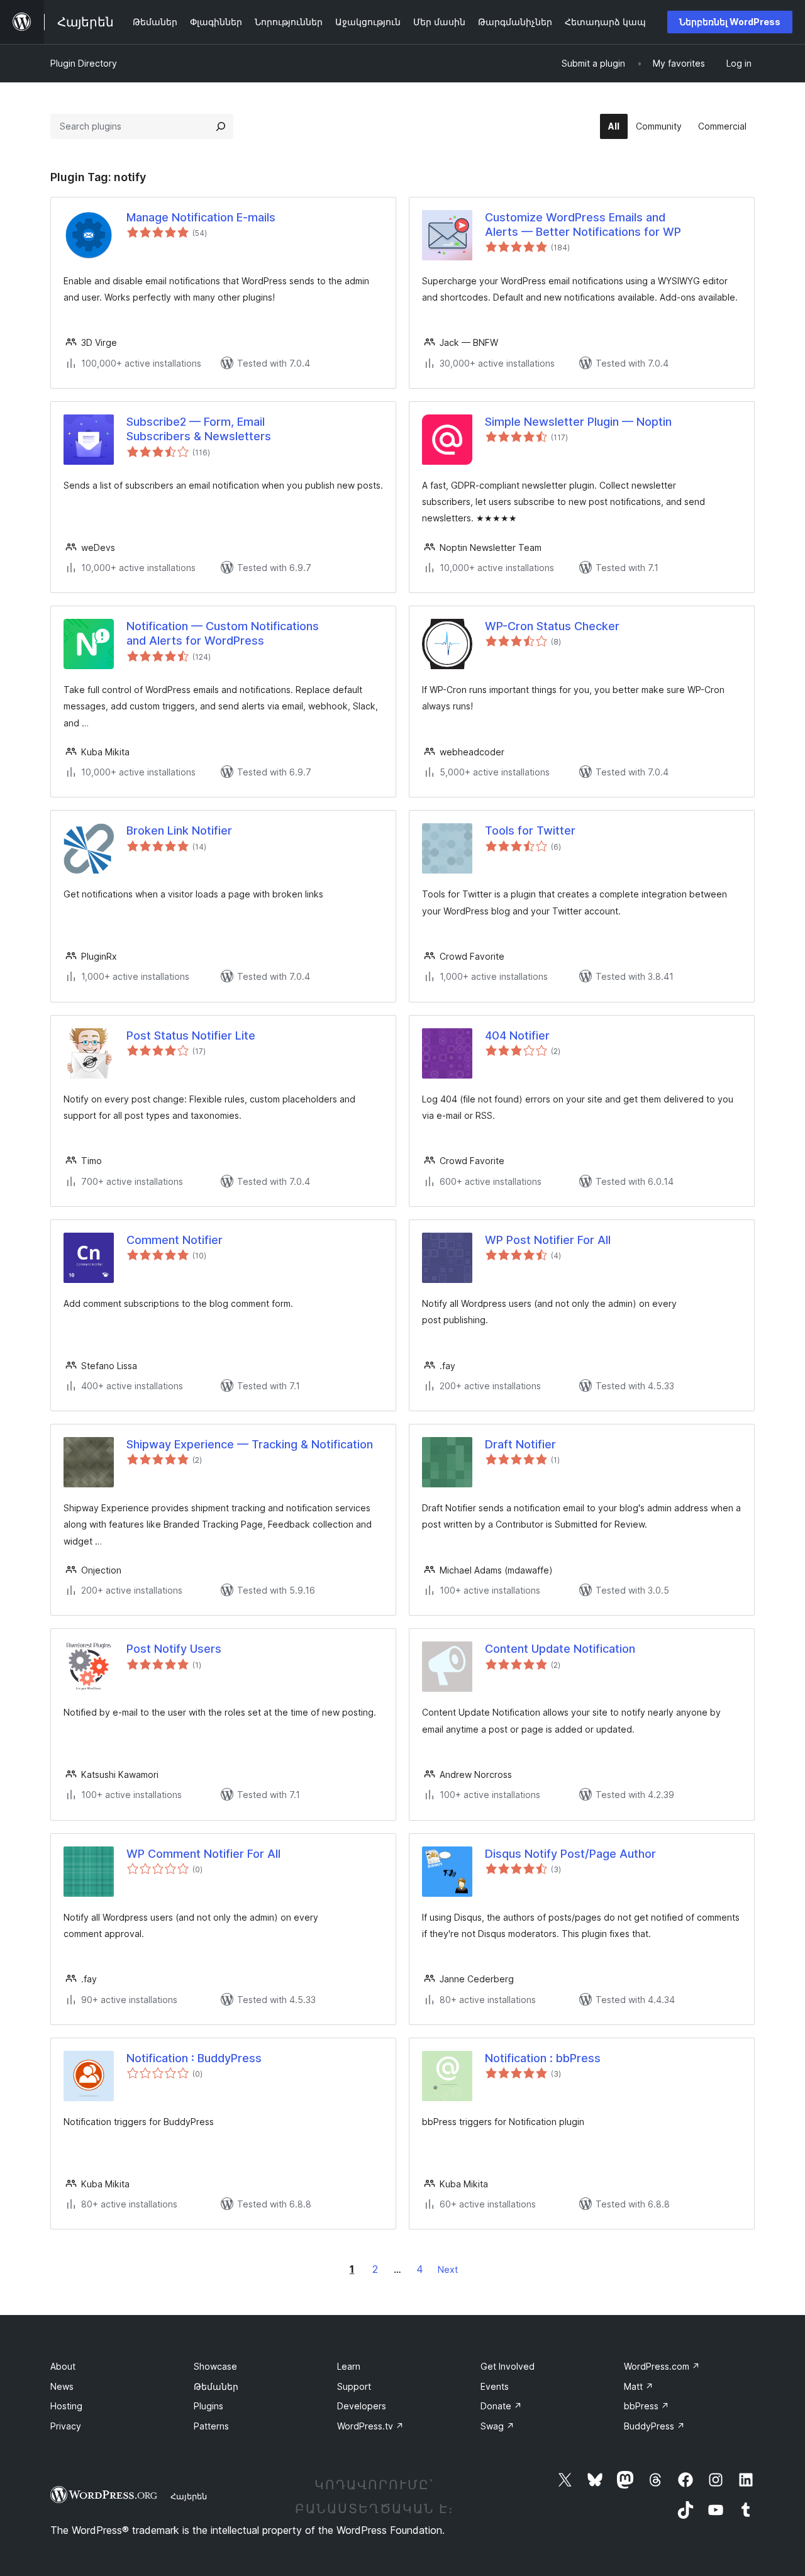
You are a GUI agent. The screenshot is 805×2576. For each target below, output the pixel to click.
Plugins (208, 2406)
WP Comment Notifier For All (203, 1854)
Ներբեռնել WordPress (730, 22)
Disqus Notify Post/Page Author (570, 1854)
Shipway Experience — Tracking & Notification (250, 1444)
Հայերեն (189, 2496)
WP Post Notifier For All (548, 1240)
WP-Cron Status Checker (552, 626)
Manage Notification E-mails (201, 217)
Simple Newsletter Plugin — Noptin (578, 422)
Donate (501, 2406)
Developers (362, 2406)
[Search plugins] (221, 126)
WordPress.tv (370, 2426)
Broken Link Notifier (179, 830)
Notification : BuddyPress (194, 2058)
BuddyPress (654, 2426)
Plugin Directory (84, 63)
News (62, 2386)
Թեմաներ (216, 2386)
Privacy (66, 2426)
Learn (349, 2366)
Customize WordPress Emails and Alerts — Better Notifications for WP (583, 225)
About (63, 2366)
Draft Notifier (520, 1444)
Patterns (211, 2426)
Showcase (215, 2366)
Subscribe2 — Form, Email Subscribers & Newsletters (199, 429)
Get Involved (508, 2366)
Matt (639, 2386)
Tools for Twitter (530, 830)
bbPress (647, 2406)
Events (495, 2386)
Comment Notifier (175, 1240)
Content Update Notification (560, 1649)
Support (354, 2386)
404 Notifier (517, 1035)
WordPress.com (662, 2366)
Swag (497, 2426)
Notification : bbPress (543, 2058)
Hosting (66, 2406)
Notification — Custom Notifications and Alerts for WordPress (223, 633)
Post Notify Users (174, 1649)
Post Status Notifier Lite (191, 1035)
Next (448, 2269)
